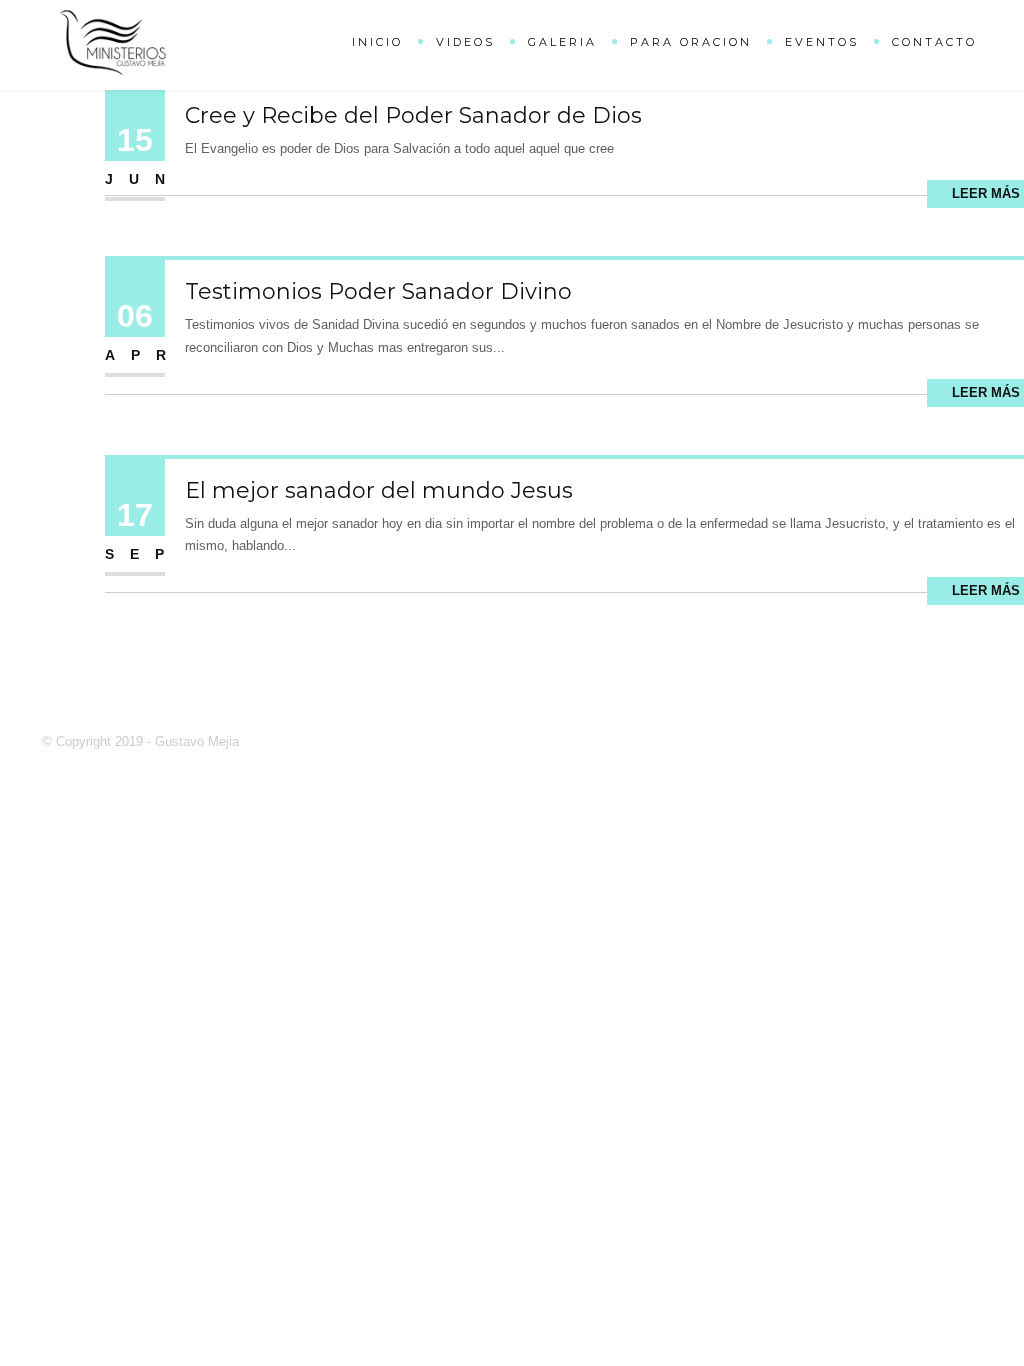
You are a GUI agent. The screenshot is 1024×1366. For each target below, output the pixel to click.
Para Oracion (691, 42)
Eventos (822, 42)
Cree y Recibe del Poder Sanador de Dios (413, 115)
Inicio (377, 42)
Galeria (562, 42)
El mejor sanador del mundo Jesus (379, 490)
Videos (465, 42)
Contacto (934, 42)
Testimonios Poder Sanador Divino (378, 291)
